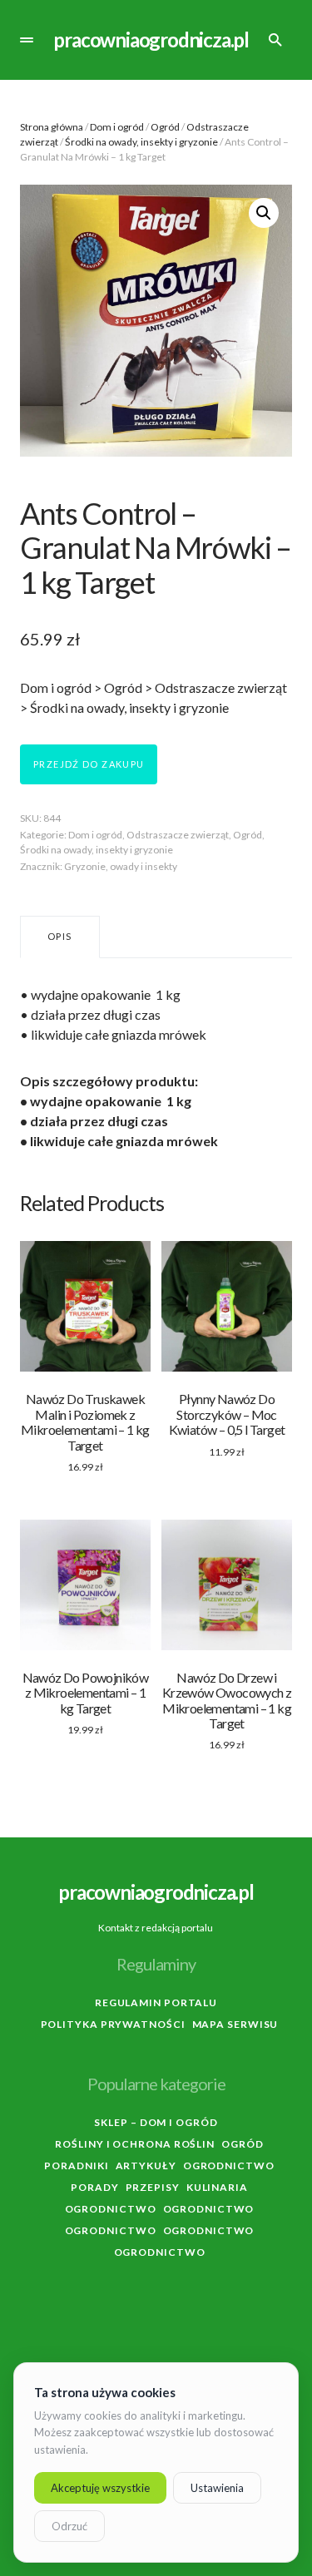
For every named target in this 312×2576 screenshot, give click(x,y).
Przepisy (153, 2187)
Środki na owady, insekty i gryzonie (141, 142)
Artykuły (146, 2166)
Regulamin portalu (156, 2002)
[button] (27, 40)
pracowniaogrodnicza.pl (151, 40)
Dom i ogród (117, 127)
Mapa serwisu (235, 2024)
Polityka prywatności (113, 2024)
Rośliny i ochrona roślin (135, 2144)
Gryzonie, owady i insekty (121, 866)
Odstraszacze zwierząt (178, 835)
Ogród (165, 127)
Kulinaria (217, 2187)
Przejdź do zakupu (89, 764)
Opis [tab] (60, 936)
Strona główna (52, 127)
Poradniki (76, 2166)
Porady (94, 2187)
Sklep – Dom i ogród (156, 2122)
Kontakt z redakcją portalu (156, 1928)
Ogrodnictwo (229, 2166)
